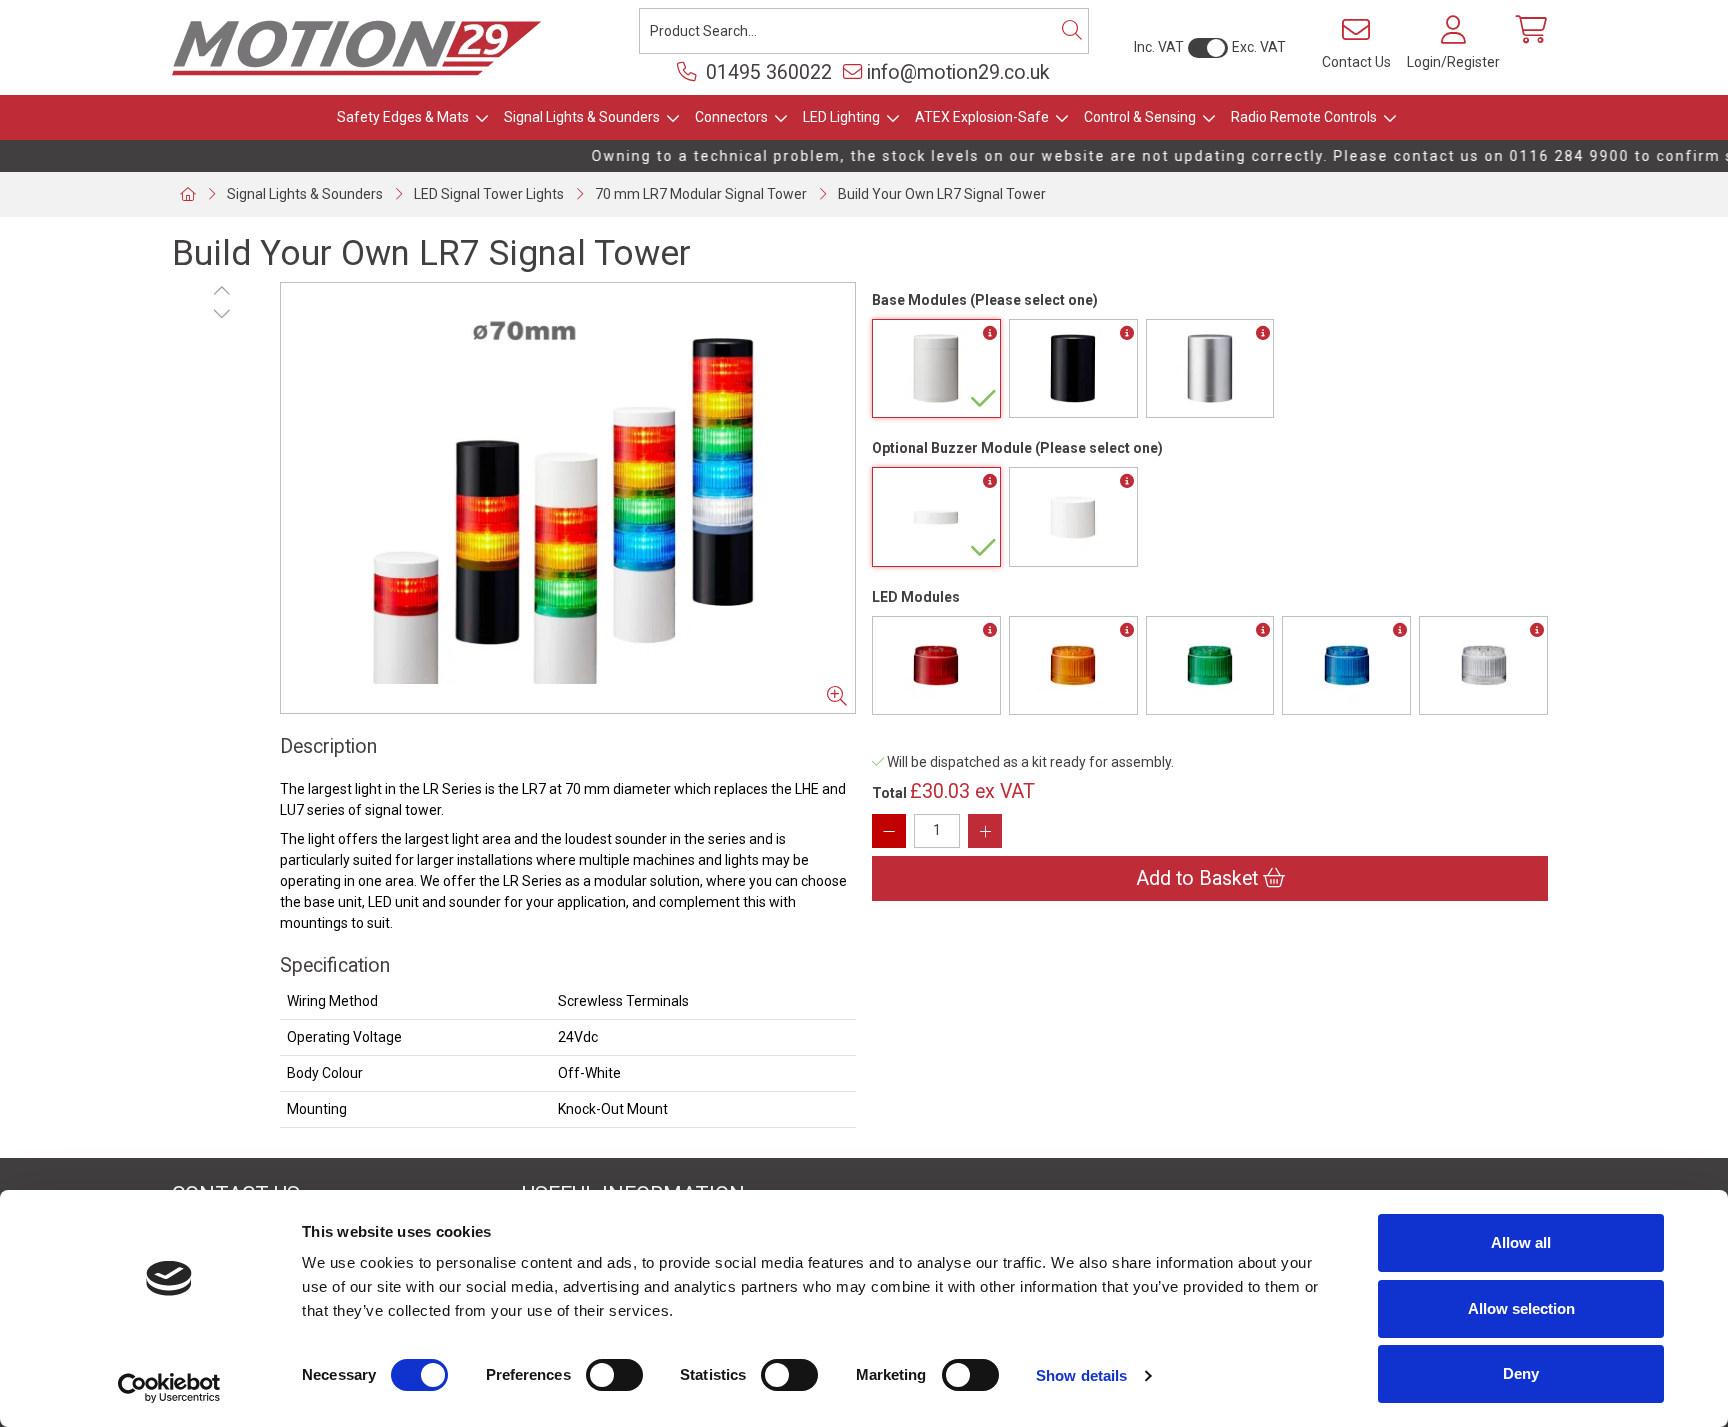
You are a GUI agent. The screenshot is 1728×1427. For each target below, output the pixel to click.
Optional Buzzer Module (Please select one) (1017, 448)
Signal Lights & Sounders (582, 117)
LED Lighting (841, 117)
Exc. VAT (1259, 47)
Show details (1081, 1375)
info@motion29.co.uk (958, 72)
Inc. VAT (1159, 47)
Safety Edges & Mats (403, 117)
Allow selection (1521, 1308)
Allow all (1521, 1242)
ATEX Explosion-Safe (982, 117)
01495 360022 (766, 72)
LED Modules (916, 597)
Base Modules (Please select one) (985, 300)
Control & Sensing (1140, 117)
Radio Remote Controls (1304, 117)
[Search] (1072, 31)
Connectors (731, 117)
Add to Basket (1199, 878)
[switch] (614, 1375)
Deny (1521, 1373)
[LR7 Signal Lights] (568, 498)
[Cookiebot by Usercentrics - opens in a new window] (169, 1388)
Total (889, 793)
